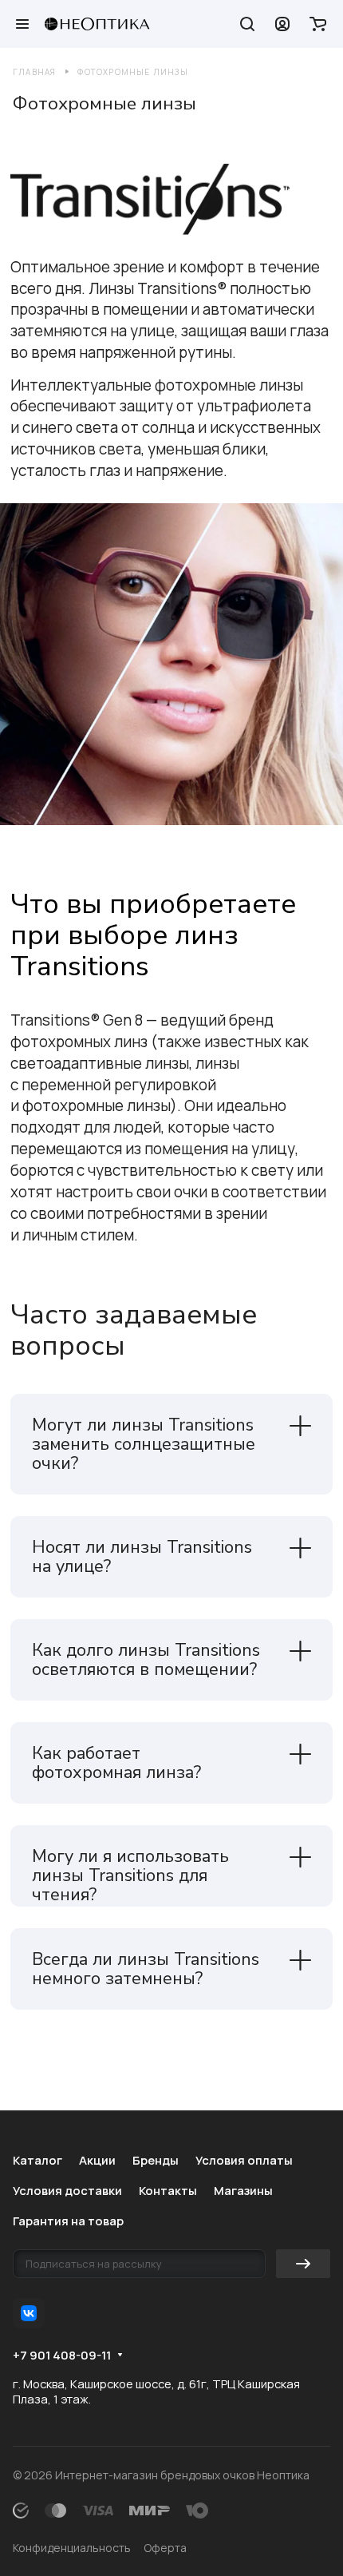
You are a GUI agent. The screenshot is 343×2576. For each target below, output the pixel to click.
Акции (97, 2160)
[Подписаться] (303, 2264)
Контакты (168, 2190)
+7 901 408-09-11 (62, 2356)
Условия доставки (67, 2190)
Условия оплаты (244, 2160)
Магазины (243, 2190)
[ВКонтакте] (29, 2313)
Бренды (156, 2160)
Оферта (165, 2548)
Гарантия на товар (68, 2221)
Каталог (37, 2160)
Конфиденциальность (72, 2548)
